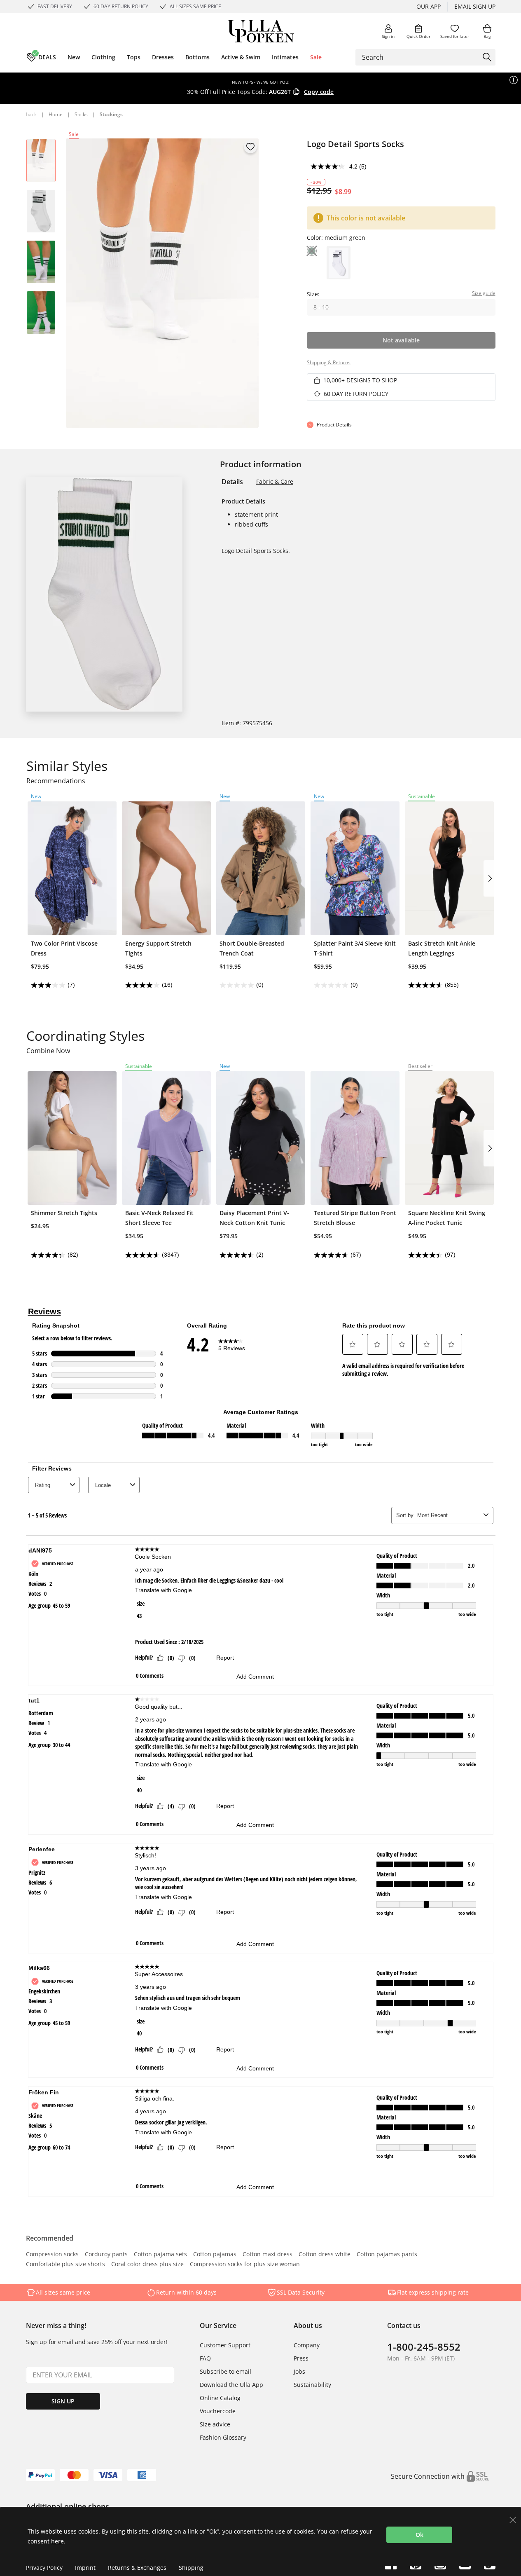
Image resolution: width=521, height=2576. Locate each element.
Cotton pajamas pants (387, 2255)
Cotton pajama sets (160, 2255)
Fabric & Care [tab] (275, 481)
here (57, 2541)
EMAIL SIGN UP (475, 6)
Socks (81, 114)
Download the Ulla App (231, 2385)
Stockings (111, 114)
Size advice (215, 2424)
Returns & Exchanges (137, 2568)
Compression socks (52, 2255)
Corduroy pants (106, 2255)
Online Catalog (220, 2398)
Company (307, 2345)
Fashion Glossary (223, 2437)
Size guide (484, 293)
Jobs (299, 2371)
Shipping (191, 2568)
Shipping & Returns (329, 362)
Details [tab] (232, 482)
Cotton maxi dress (268, 2255)
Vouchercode (218, 2411)
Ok (419, 2535)
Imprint (85, 2568)
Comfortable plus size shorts (65, 2265)
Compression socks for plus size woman (245, 2265)
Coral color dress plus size (147, 2265)
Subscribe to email (225, 2371)
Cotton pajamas (215, 2255)
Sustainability (312, 2385)
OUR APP (429, 6)
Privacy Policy (44, 2568)
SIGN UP (63, 2401)
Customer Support (225, 2345)
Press (301, 2358)
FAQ (205, 2358)
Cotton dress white (325, 2255)
